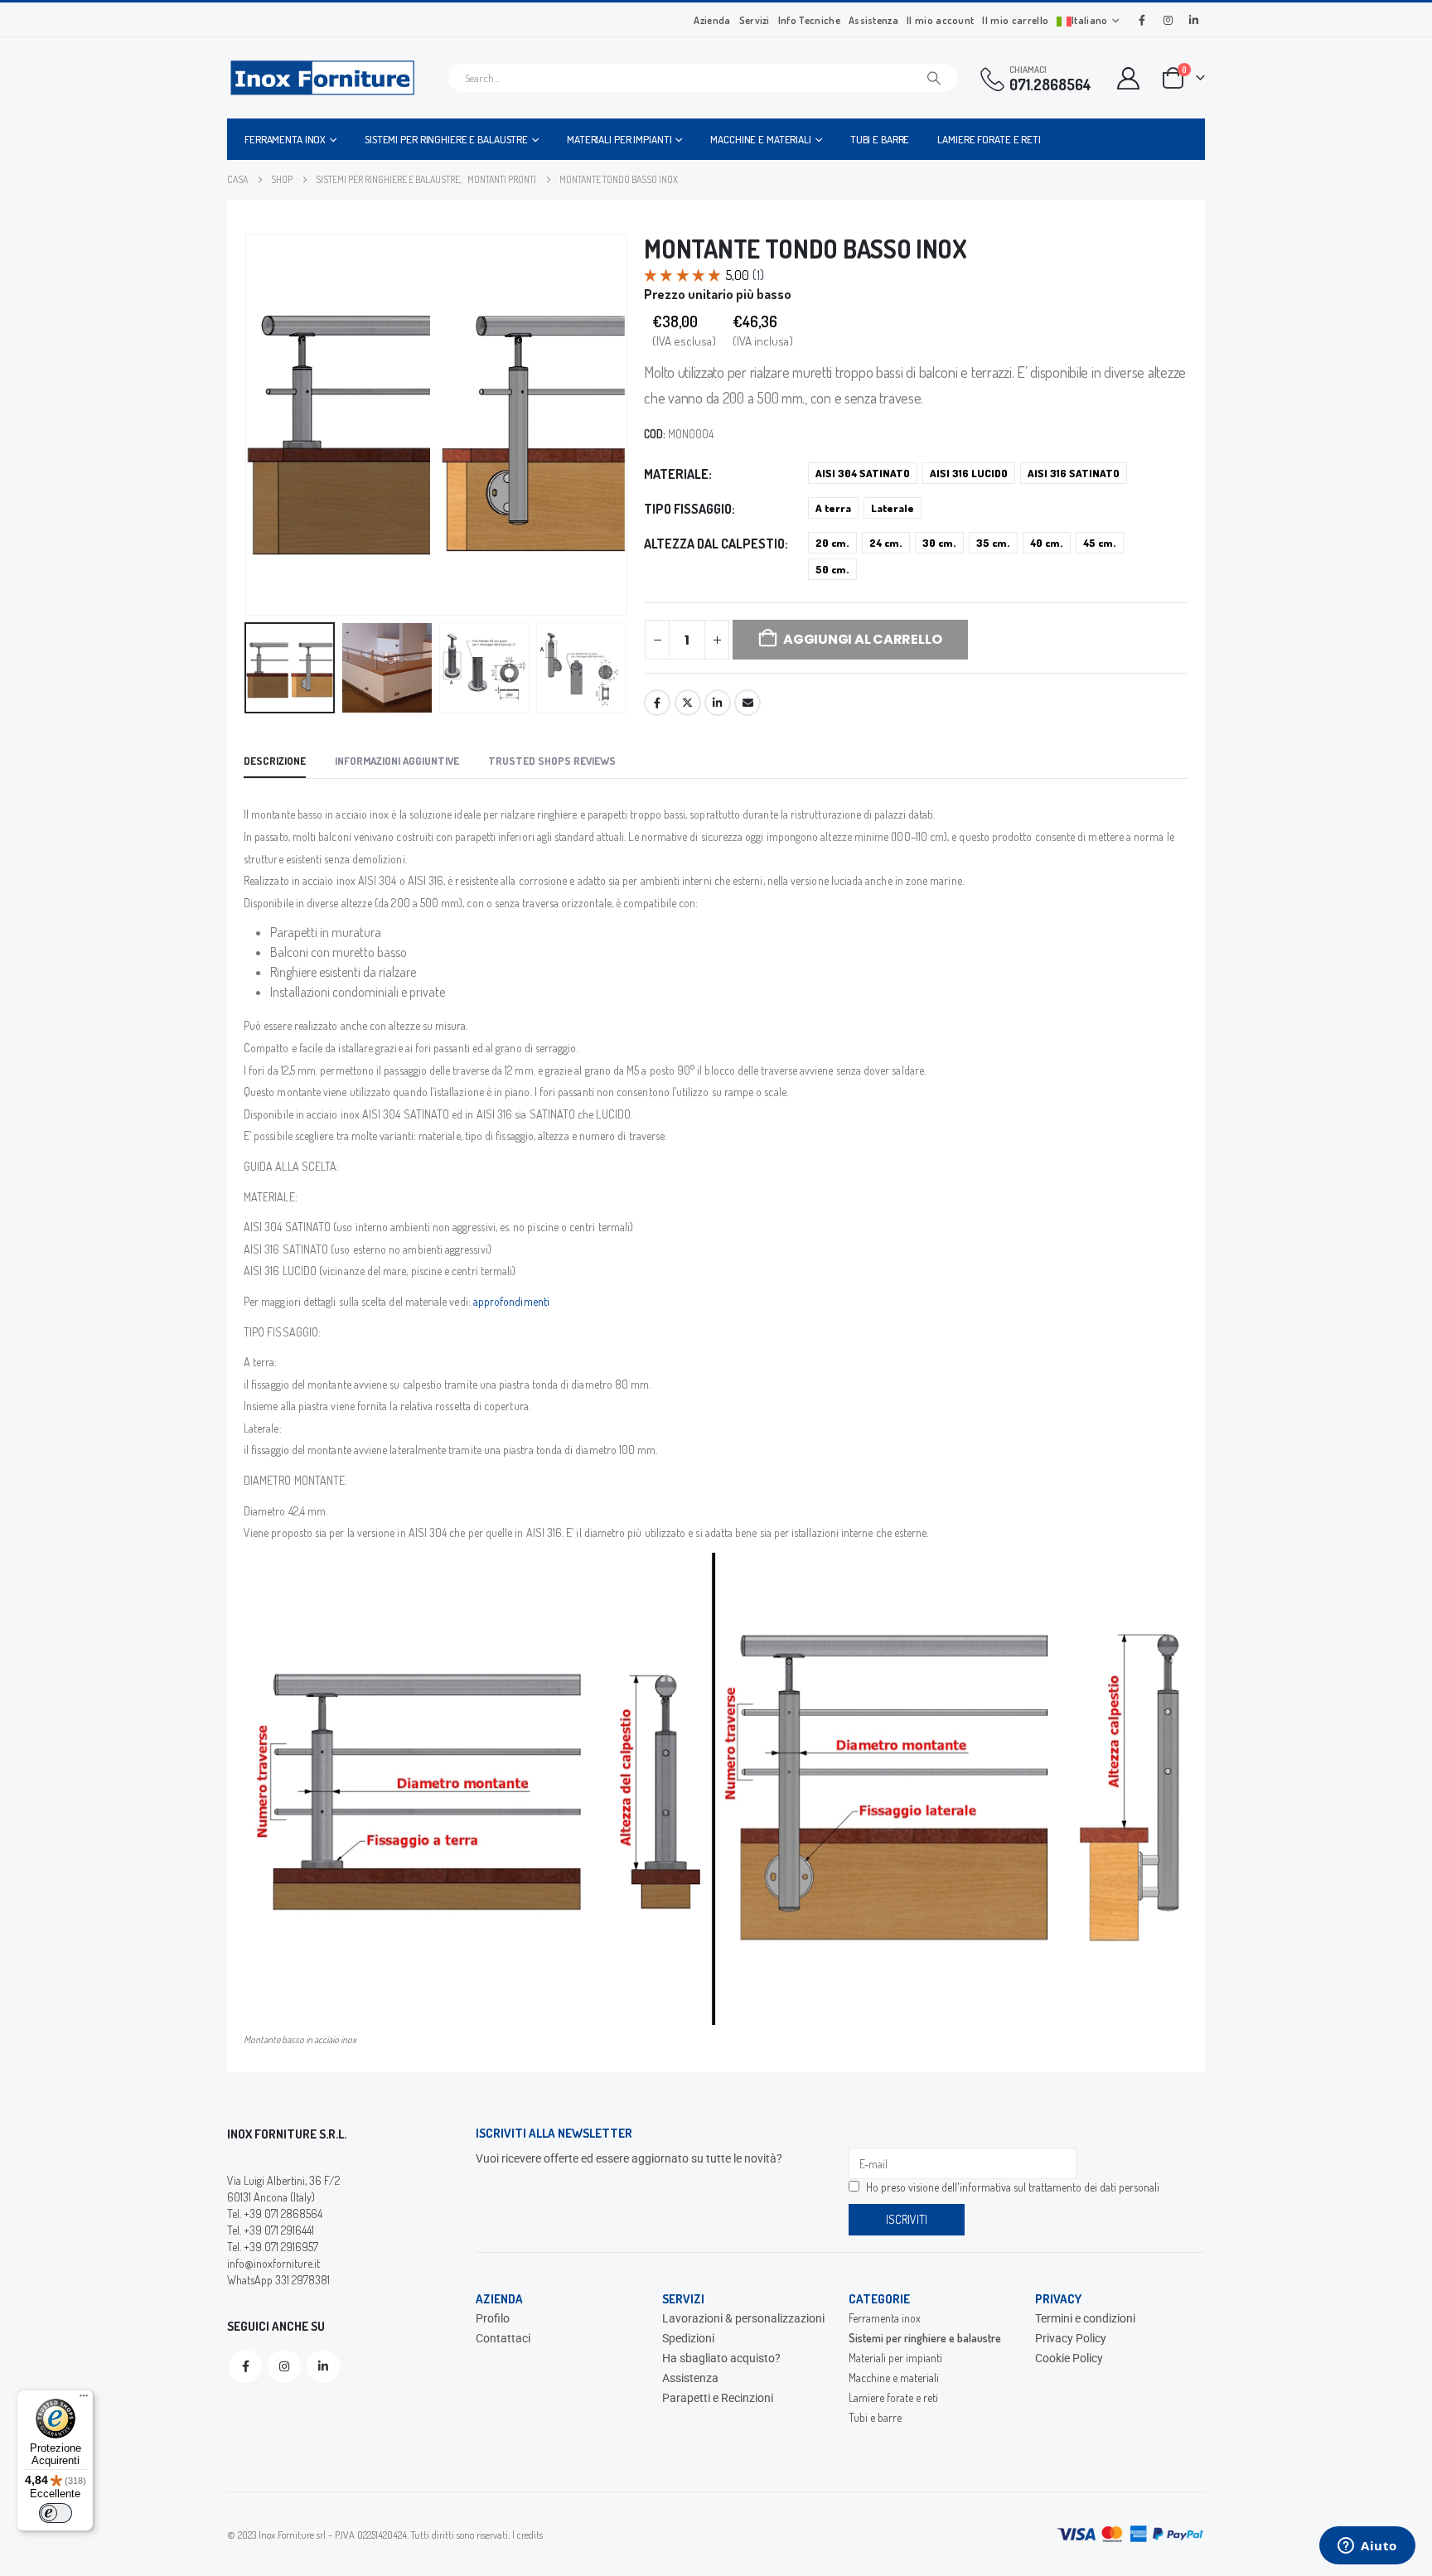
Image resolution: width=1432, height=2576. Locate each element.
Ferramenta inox (285, 139)
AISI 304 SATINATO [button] (863, 473)
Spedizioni (688, 2338)
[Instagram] (1168, 20)
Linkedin (323, 2366)
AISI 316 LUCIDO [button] (969, 473)
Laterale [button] (893, 508)
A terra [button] (833, 508)
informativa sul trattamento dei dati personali (1059, 2187)
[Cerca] (934, 78)
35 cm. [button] (993, 543)
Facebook (657, 703)
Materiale (676, 474)
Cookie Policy (1069, 2358)
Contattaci (503, 2338)
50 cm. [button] (832, 569)
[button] (248, 425)
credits (530, 2535)
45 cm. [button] (1100, 543)
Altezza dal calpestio (714, 544)
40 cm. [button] (1047, 543)
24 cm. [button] (886, 543)
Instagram (284, 2366)
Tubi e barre (880, 139)
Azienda (712, 20)
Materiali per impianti (619, 139)
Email (747, 703)
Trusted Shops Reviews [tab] (552, 761)
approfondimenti (511, 1301)
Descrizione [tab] (275, 761)
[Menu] (84, 2400)
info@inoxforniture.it (273, 2263)
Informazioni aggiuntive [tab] (397, 761)
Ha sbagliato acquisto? (721, 2358)
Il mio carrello (1015, 20)
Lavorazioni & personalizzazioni (743, 2318)
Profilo (493, 2318)
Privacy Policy (1071, 2338)
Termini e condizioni (1085, 2318)
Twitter (688, 703)
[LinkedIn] (1193, 20)
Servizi (755, 20)
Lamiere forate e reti (989, 139)
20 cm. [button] (832, 543)
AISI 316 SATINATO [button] (1074, 473)
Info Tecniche (809, 20)
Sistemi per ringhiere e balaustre (446, 139)
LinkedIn (718, 703)
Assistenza (873, 20)
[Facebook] (1142, 20)
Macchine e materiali (761, 139)
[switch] (56, 2513)
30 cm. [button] (939, 543)
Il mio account (940, 20)
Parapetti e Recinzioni (718, 2398)
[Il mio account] (1129, 78)
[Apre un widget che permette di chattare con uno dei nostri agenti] (1367, 2547)
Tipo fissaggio (688, 509)
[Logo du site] (322, 78)
